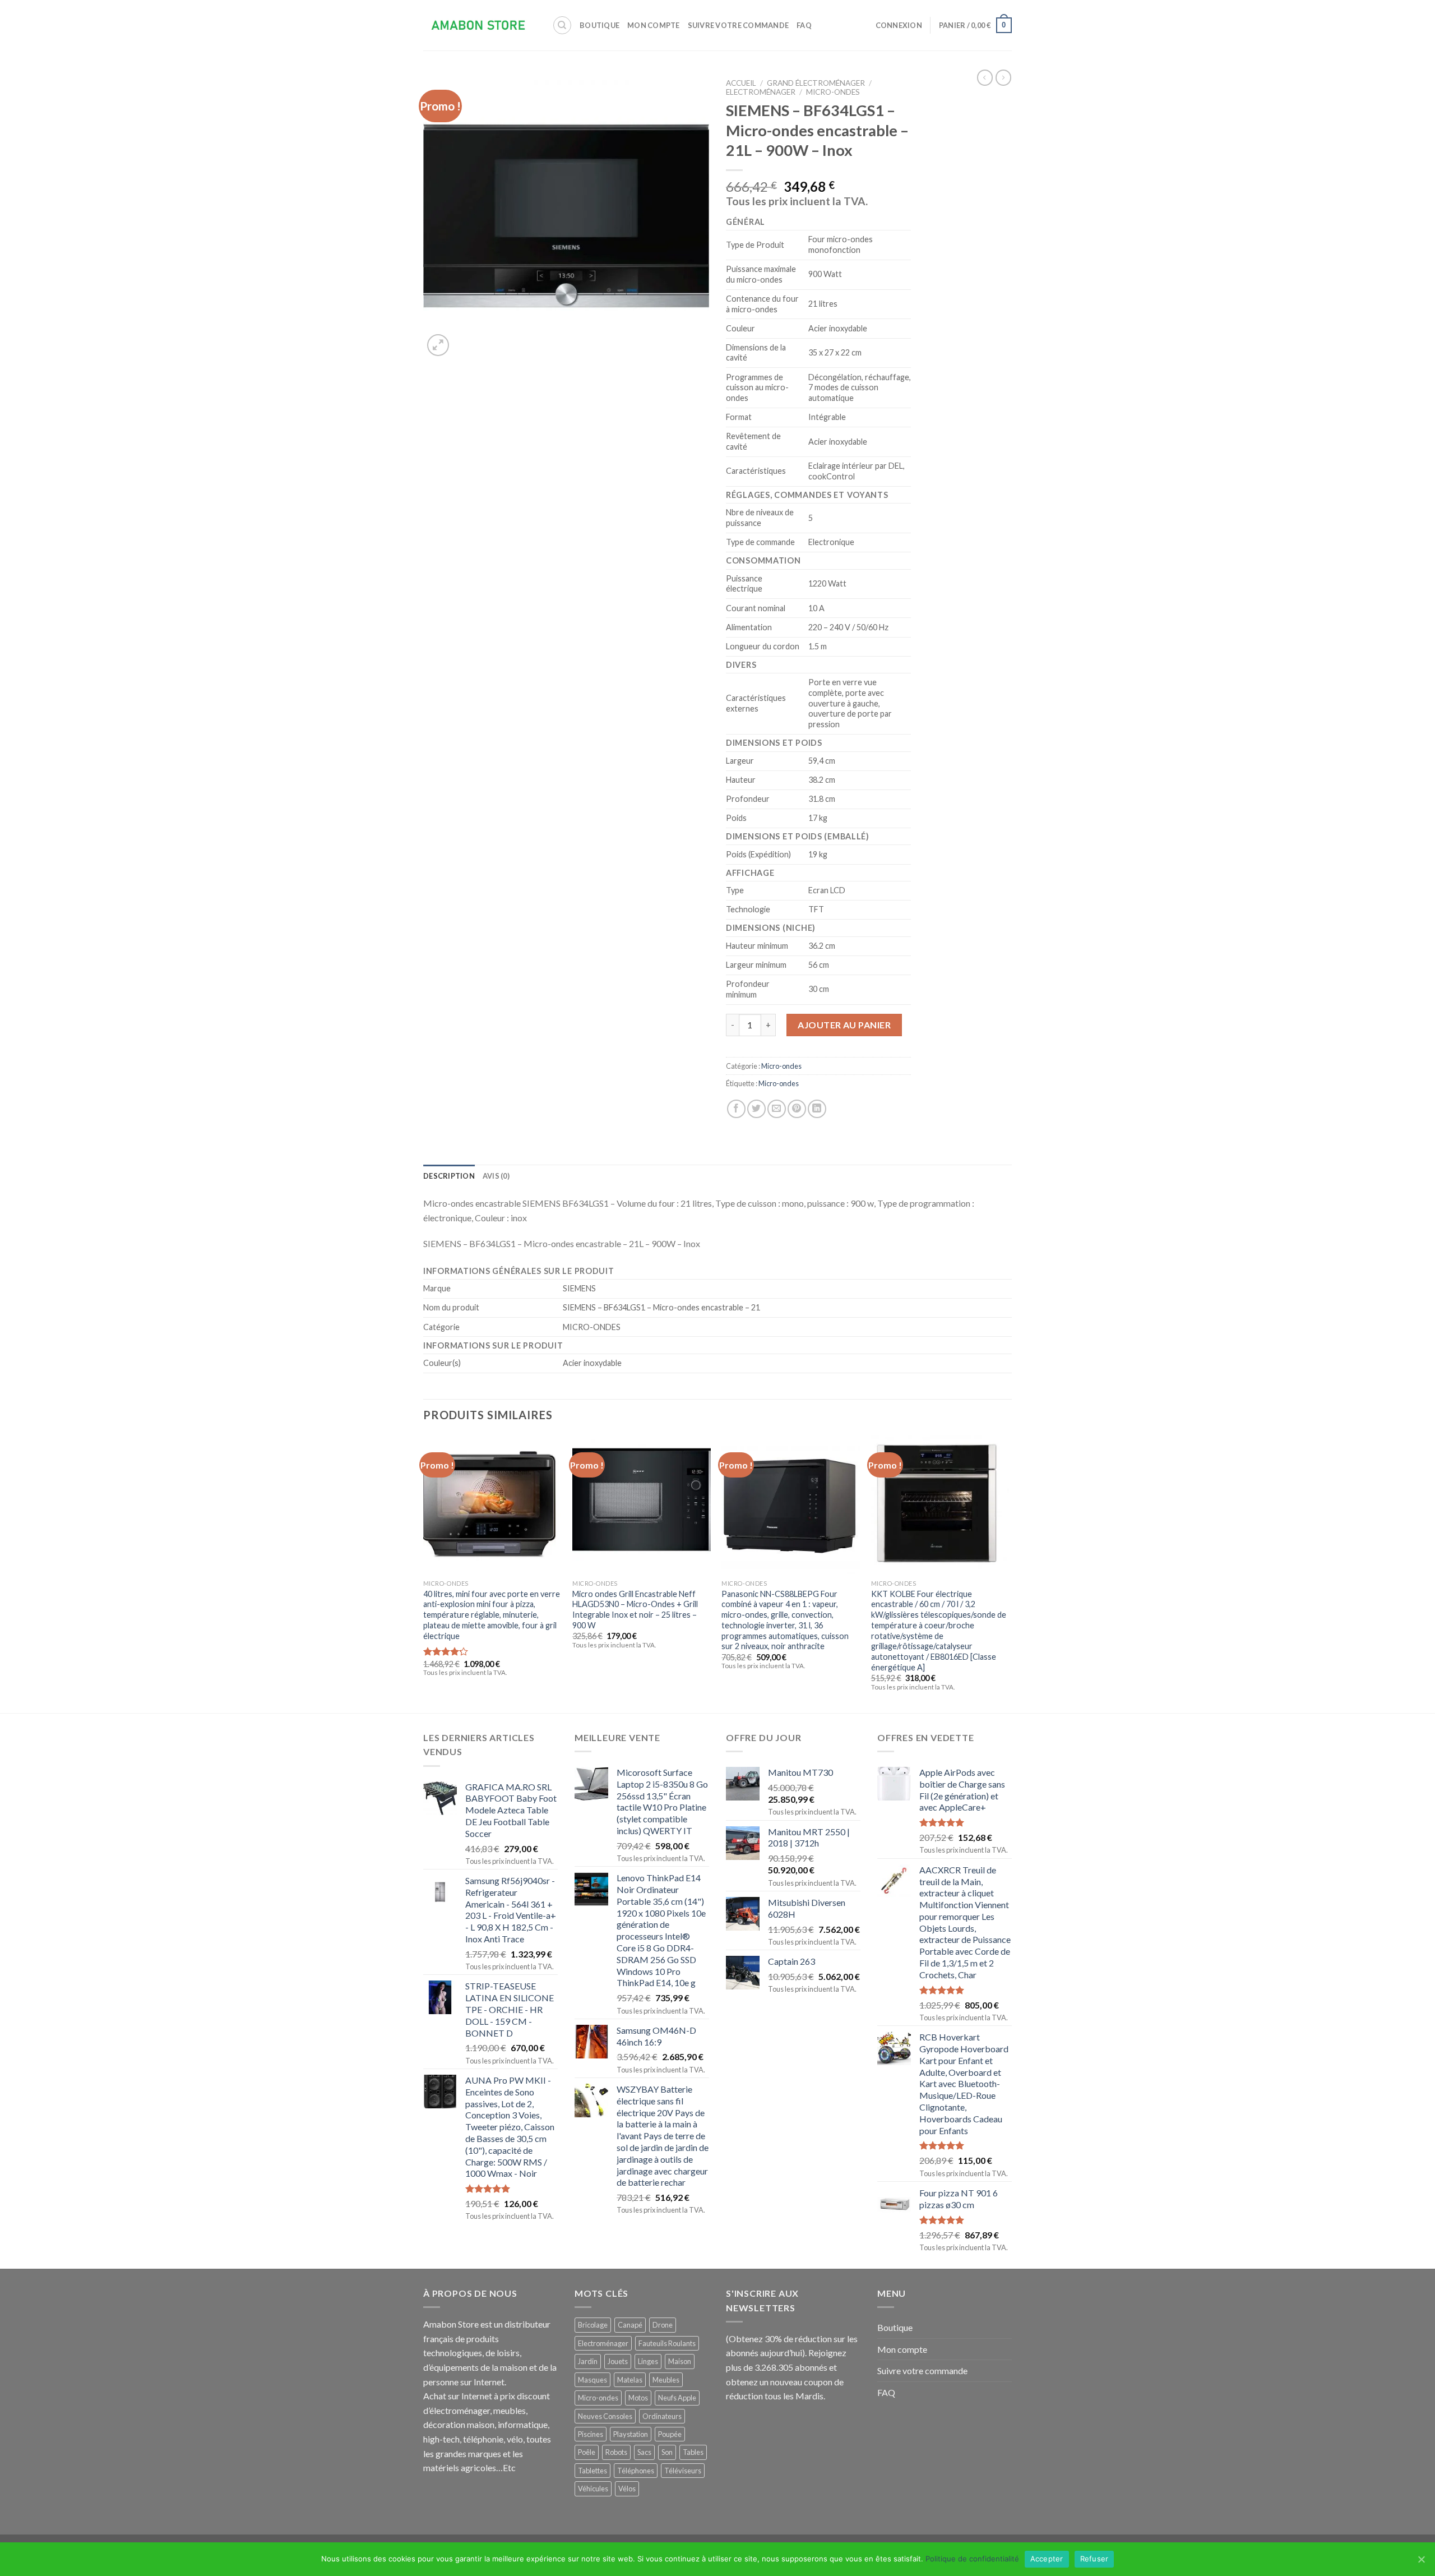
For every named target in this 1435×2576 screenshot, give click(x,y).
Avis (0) (496, 1176)
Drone (663, 2325)
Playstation (631, 2434)
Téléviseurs (683, 2471)
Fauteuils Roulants (667, 2343)
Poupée (670, 2434)
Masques (592, 2380)
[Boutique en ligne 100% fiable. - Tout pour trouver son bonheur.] (479, 26)
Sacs (644, 2452)
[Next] (1008, 1573)
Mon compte (654, 25)
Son (667, 2452)
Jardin (588, 2361)
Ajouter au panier (844, 1025)
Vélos (627, 2489)
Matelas (630, 2380)
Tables (693, 2452)
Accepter (1047, 2559)
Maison (680, 2361)
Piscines (591, 2434)
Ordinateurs (662, 2416)
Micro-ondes (833, 92)
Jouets (618, 2361)
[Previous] (424, 1573)
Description (449, 1176)
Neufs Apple (677, 2398)
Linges (648, 2361)
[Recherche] (562, 25)
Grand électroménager (816, 83)
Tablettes (592, 2471)
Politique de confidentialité (972, 2559)
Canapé (630, 2325)
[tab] (449, 1176)
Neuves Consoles (605, 2416)
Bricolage (593, 2325)
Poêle (587, 2452)
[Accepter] (1421, 2559)
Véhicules (593, 2489)
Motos (638, 2398)
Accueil (741, 83)
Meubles (666, 2380)
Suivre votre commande (738, 25)
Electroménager (761, 92)
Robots (616, 2452)
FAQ (804, 25)
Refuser (1094, 2559)
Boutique (600, 25)
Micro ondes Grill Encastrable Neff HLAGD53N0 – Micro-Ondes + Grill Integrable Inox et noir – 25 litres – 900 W (635, 1610)
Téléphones (636, 2471)
